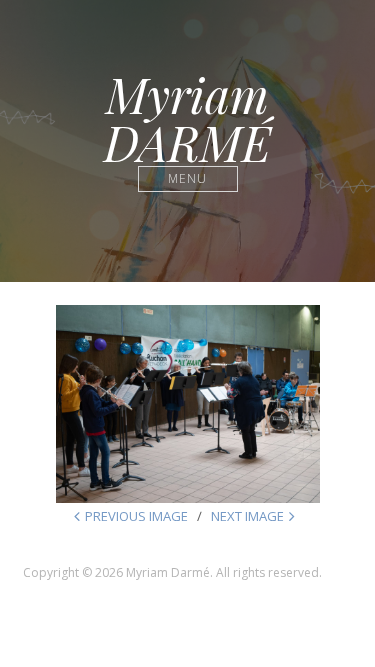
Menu (187, 178)
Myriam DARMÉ (187, 118)
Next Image (247, 516)
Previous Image (136, 516)
